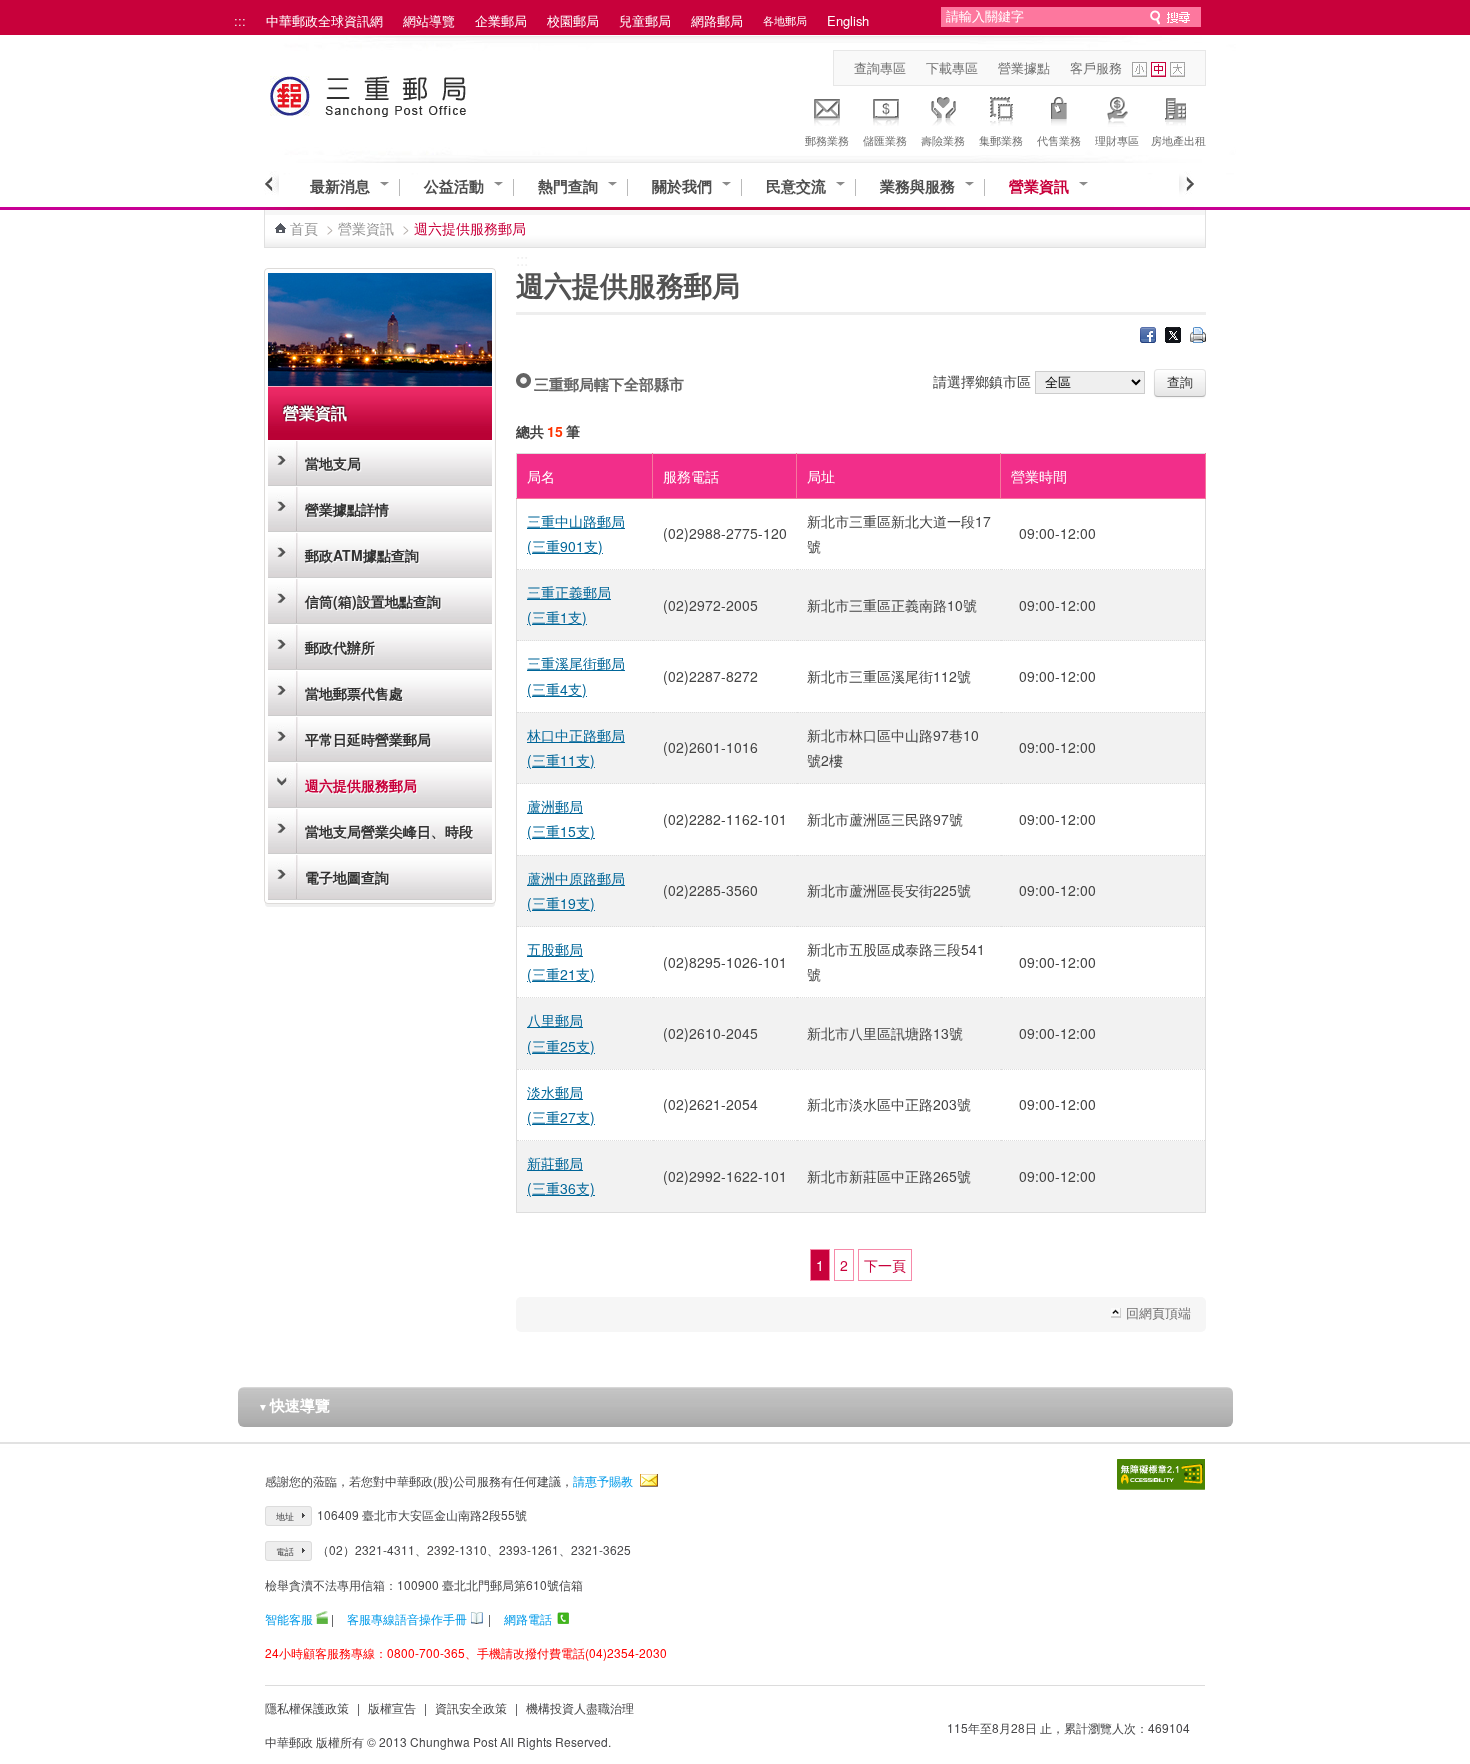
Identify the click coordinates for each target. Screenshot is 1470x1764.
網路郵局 (717, 20)
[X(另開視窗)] (1173, 337)
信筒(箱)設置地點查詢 (373, 601)
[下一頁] (1186, 184)
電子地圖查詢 (347, 877)
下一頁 (885, 1265)
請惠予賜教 (603, 1480)
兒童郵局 (645, 20)
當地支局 (333, 463)
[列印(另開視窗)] (1198, 337)
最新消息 (340, 186)
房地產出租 (1178, 140)
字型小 (1139, 69)
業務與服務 (917, 186)
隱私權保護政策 (307, 1707)
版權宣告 (392, 1707)
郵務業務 (827, 140)
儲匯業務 (885, 140)
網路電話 (528, 1618)
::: (240, 20)
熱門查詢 (568, 186)
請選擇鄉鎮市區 (982, 381)
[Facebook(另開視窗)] (1148, 337)
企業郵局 (501, 20)
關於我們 (682, 186)
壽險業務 (943, 140)
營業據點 (1024, 67)
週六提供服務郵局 (361, 785)
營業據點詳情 (347, 509)
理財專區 (1117, 140)
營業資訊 (1039, 186)
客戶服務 (1096, 67)
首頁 (304, 228)
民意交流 (796, 186)
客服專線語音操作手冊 (407, 1618)
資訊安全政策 (471, 1707)
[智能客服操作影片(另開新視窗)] (322, 1618)
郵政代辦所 (340, 647)
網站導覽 (429, 20)
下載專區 (952, 67)
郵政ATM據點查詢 (362, 555)
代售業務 (1059, 140)
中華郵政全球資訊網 (324, 20)
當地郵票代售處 (354, 693)
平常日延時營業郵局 (368, 739)
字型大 (1177, 69)
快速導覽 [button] (294, 1405)
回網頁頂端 (1158, 1312)
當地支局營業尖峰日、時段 (389, 831)
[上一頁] (271, 184)
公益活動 (454, 186)
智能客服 (289, 1618)
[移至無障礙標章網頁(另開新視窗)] (1161, 1474)
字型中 (1158, 69)
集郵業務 (1001, 140)
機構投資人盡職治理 (580, 1707)
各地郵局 (785, 20)
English (848, 20)
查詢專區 (880, 67)
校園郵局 (573, 20)
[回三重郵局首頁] (405, 92)
